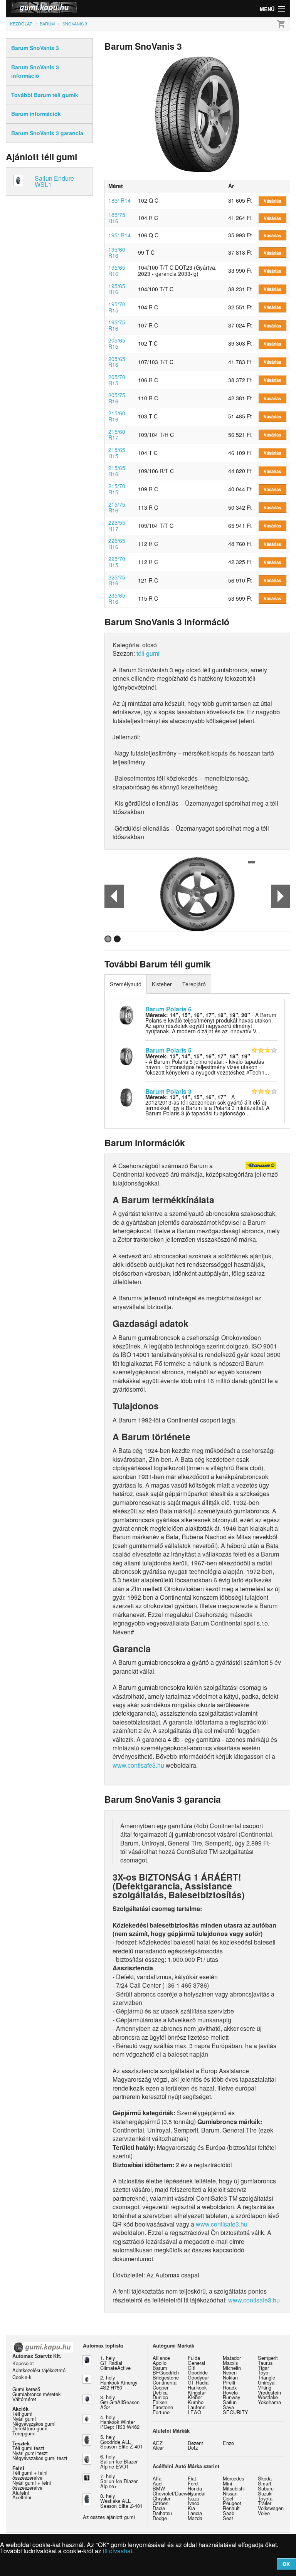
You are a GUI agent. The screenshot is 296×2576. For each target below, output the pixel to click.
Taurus (265, 2363)
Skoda (265, 2478)
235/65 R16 (117, 598)
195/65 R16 (117, 270)
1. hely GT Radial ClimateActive (115, 2363)
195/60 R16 (117, 252)
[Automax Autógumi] (77, 9)
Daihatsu (162, 2513)
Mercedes (233, 2478)
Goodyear (198, 2377)
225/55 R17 (117, 526)
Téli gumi (22, 2414)
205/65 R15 (117, 343)
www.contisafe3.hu (138, 1765)
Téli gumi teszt (28, 2448)
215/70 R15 (117, 489)
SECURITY (235, 2412)
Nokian (230, 2377)
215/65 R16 (117, 471)
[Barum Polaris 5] (126, 1055)
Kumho (196, 2402)
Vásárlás (272, 201)
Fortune (161, 2412)
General (196, 2363)
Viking (265, 2387)
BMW (159, 2488)
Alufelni (21, 2493)
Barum (160, 2368)
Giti (192, 2368)
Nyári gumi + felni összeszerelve (32, 2485)
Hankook (197, 2387)
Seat (228, 2518)
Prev (114, 896)
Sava (228, 2407)
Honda (195, 2488)
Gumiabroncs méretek (36, 2394)
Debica (160, 2392)
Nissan (230, 2493)
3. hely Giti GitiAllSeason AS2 (120, 2402)
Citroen (161, 2503)
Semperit (268, 2358)
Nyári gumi (24, 2419)
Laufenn (197, 2407)
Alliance (161, 2358)
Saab (229, 2513)
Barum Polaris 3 (168, 1091)
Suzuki (265, 2493)
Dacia (159, 2508)
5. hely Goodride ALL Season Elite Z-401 (121, 2442)
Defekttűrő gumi (30, 2428)
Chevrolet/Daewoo (173, 2493)
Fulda (194, 2358)
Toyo (263, 2372)
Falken (160, 2402)
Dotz (193, 2448)
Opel (228, 2498)
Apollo (160, 2363)
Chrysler (161, 2498)
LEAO (194, 2412)
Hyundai (197, 2493)
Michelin (232, 2368)
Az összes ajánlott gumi (109, 2517)
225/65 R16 (117, 544)
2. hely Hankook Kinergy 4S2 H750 (119, 2382)
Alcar (158, 2448)
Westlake (268, 2397)
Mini (227, 2483)
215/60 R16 (117, 416)
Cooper (161, 2387)
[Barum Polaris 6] (126, 1014)
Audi (158, 2483)
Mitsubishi (234, 2488)
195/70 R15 (117, 307)
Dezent (195, 2443)
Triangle (267, 2377)
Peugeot (232, 2503)
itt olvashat (118, 2551)
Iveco (193, 2503)
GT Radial (199, 2382)
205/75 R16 (117, 398)
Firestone (163, 2407)
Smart (265, 2483)
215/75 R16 (117, 507)
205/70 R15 (117, 380)
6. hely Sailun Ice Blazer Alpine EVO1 (119, 2461)
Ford (193, 2483)
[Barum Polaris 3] (126, 1097)
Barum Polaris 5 (168, 1050)
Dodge (160, 2518)
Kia (191, 2508)
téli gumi (148, 653)
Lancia (195, 2513)
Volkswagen (271, 2508)
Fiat (192, 2478)
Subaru (266, 2488)
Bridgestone (166, 2377)
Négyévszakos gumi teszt (40, 2458)
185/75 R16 (117, 218)
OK (286, 2564)
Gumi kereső (26, 2389)
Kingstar (197, 2392)
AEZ (158, 2443)
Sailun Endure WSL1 (54, 181)
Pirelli (229, 2382)
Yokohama (269, 2402)
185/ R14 (119, 200)
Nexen (230, 2372)
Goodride (198, 2372)
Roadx (230, 2387)
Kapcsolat (23, 2363)
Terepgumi (24, 2433)
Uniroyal (267, 2382)
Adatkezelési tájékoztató (39, 2370)
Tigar (263, 2368)
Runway (231, 2397)
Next (281, 896)
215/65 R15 (117, 453)
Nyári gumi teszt (30, 2453)
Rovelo (230, 2392)
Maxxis (230, 2363)
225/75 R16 (117, 580)
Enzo (228, 2443)
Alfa (157, 2478)
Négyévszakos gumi (34, 2424)
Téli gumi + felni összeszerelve (30, 2475)
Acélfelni (22, 2497)
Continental (165, 2382)
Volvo (264, 2513)
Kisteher (162, 984)
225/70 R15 (117, 562)
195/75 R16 (117, 325)
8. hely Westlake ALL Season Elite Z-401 (121, 2501)
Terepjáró (194, 984)
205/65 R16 (117, 362)
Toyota (265, 2498)
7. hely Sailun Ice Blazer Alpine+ (119, 2481)
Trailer (265, 2503)
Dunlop (160, 2397)
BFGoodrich (166, 2372)
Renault (231, 2508)
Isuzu (193, 2498)
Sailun (230, 2402)
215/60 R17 (117, 435)
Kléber (195, 2397)
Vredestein (269, 2392)
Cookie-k (22, 2377)
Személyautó (126, 984)
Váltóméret (24, 2399)
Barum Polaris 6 (168, 1009)
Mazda (195, 2518)
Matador (232, 2358)
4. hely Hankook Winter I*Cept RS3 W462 (120, 2422)
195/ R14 (119, 235)
